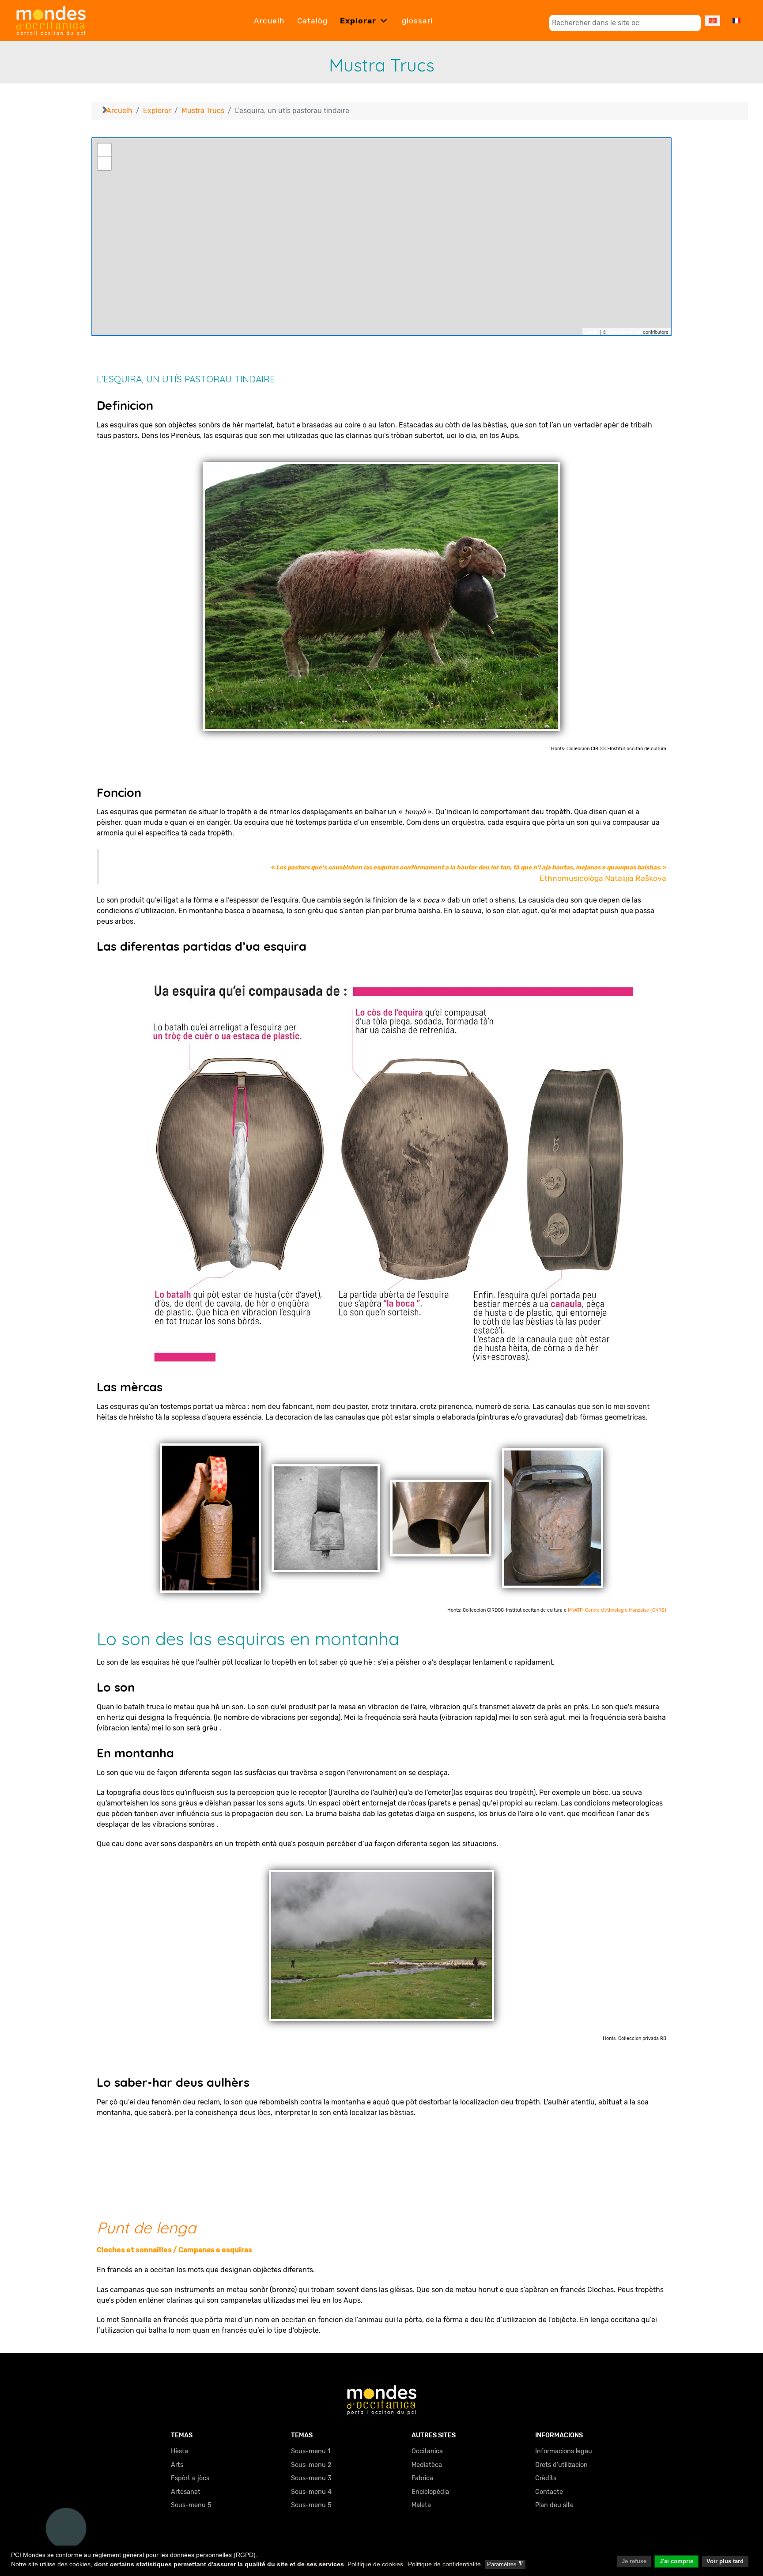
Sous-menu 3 (311, 2478)
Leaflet (592, 332)
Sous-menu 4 (311, 2492)
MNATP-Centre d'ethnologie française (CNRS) (617, 1610)
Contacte (549, 2492)
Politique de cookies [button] (375, 2564)
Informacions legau (564, 2451)
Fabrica (422, 2478)
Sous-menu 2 (311, 2465)
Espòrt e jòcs (190, 2478)
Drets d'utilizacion (561, 2465)
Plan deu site (554, 2505)
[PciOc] (382, 2399)
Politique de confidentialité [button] (444, 2564)
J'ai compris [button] (676, 2561)
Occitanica (427, 2451)
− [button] (104, 163)
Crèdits (546, 2478)
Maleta (421, 2505)
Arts (177, 2465)
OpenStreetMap (625, 332)
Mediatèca (427, 2465)
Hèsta (179, 2451)
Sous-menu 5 (191, 2505)
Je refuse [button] (634, 2561)
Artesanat (186, 2492)
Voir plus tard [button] (725, 2561)
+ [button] (104, 150)
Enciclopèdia (430, 2492)
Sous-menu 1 (311, 2451)
